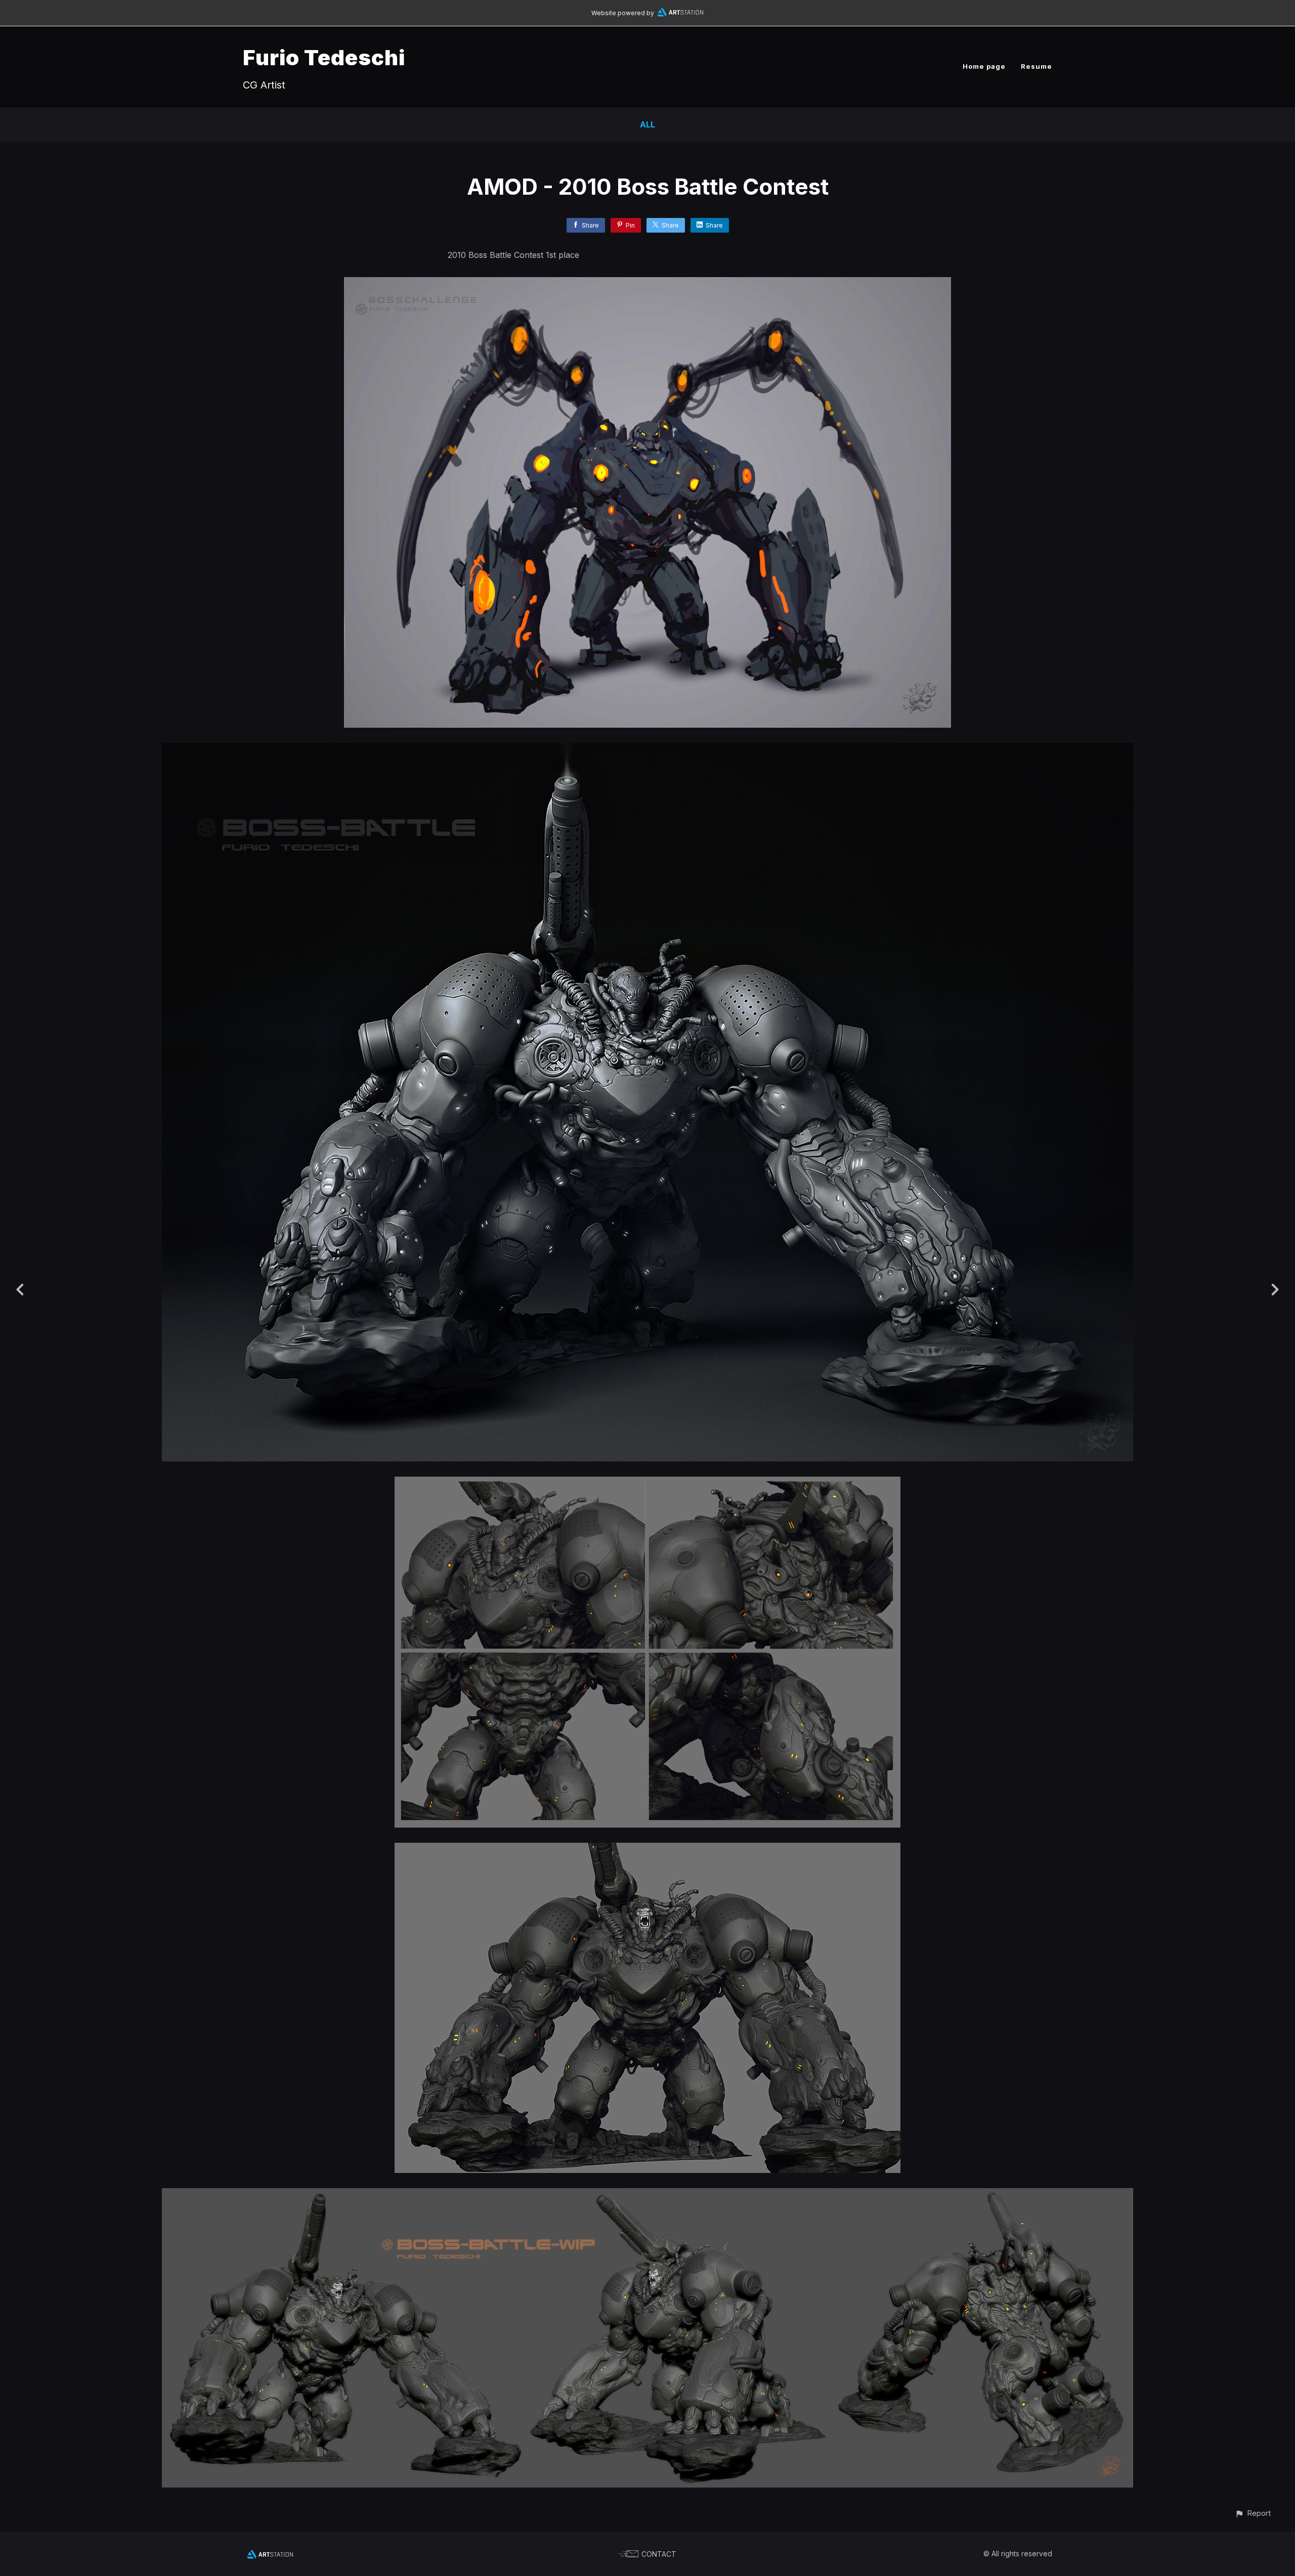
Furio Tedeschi (324, 57)
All (647, 124)
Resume (1037, 66)
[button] (1253, 2513)
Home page (984, 66)
